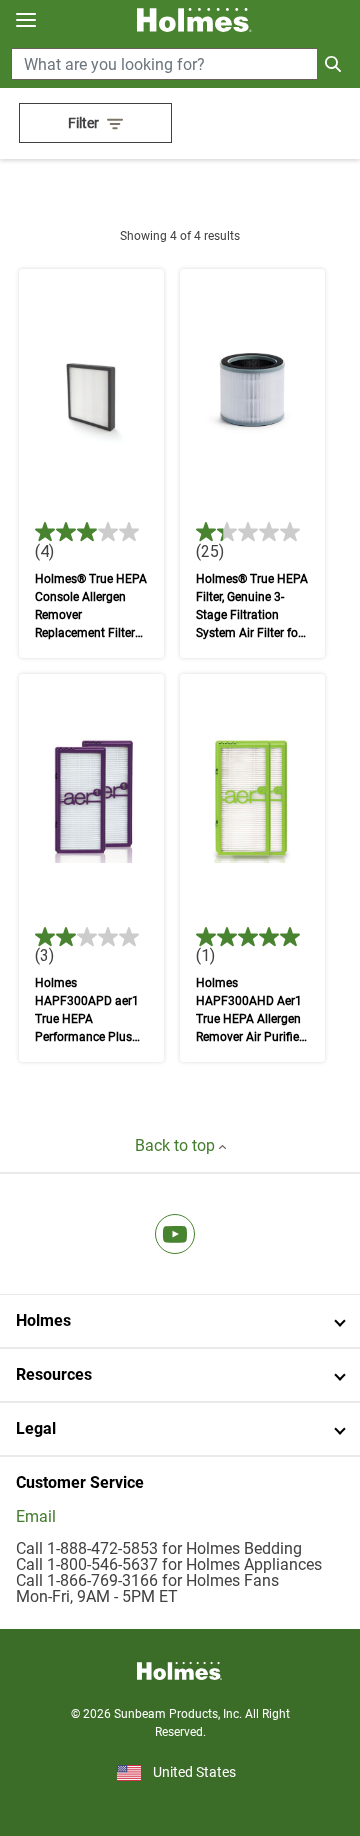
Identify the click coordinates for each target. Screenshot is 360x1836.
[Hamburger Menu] (26, 20)
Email (36, 1516)
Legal (36, 1428)
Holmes (43, 1320)
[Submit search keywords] (333, 64)
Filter (83, 123)
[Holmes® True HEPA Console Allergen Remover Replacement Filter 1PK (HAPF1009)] (91, 463)
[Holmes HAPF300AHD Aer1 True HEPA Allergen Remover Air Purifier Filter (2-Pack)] (252, 868)
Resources (54, 1374)
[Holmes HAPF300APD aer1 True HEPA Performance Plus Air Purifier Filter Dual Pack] (91, 868)
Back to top (177, 1145)
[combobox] (180, 64)
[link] (175, 1234)
